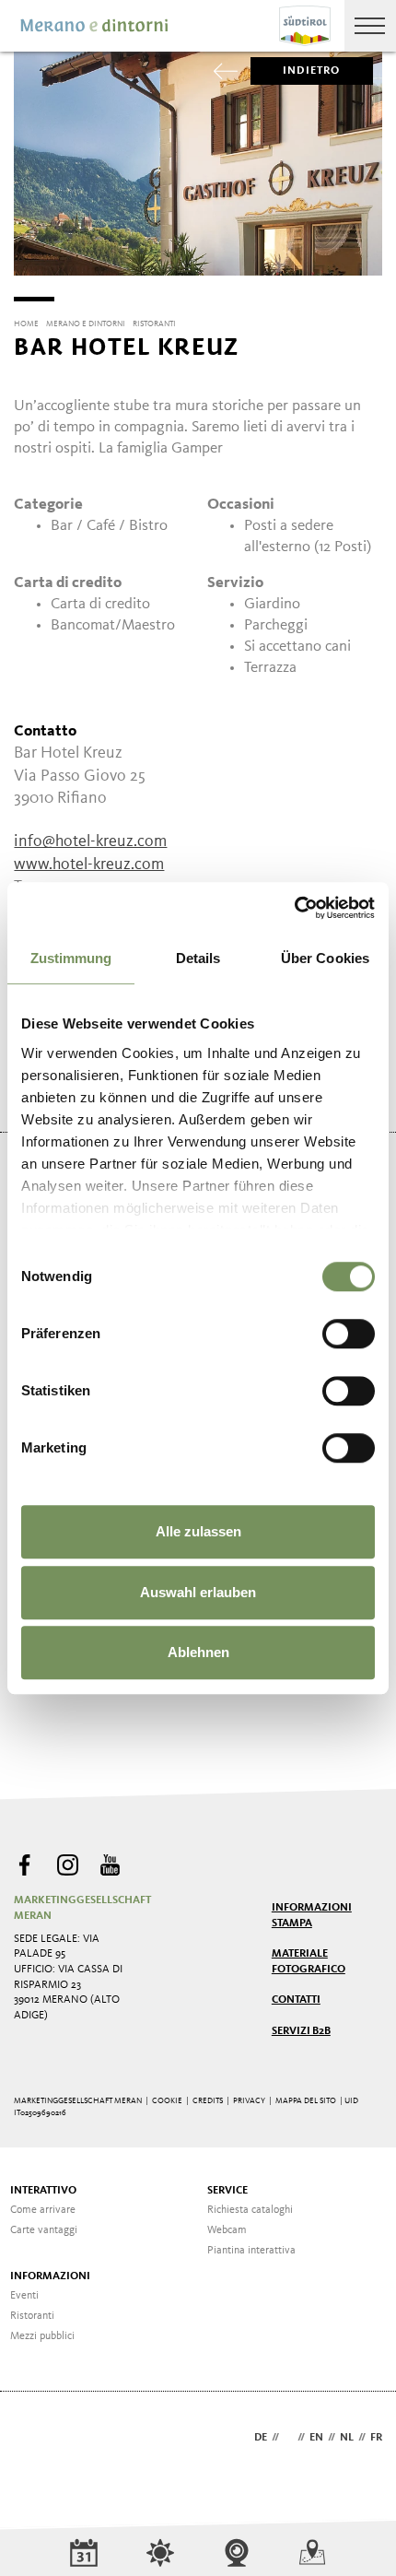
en (316, 2438)
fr (376, 2438)
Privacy (249, 2101)
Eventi (24, 2296)
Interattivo (43, 2191)
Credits (208, 2101)
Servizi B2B (301, 2031)
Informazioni (50, 2276)
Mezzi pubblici (42, 2336)
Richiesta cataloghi (250, 2210)
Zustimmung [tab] (71, 958)
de (261, 2438)
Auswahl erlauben (198, 1592)
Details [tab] (198, 958)
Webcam (227, 2230)
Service (227, 2191)
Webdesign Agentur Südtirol (36, 2439)
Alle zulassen (198, 1531)
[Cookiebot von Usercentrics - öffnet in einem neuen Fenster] (294, 908)
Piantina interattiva (251, 2251)
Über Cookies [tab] (325, 958)
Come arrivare (43, 2210)
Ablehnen (198, 1652)
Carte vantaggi (44, 2230)
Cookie (167, 2101)
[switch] (349, 1334)
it (288, 2438)
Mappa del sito (306, 2101)
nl (347, 2438)
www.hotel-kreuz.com (89, 865)
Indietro (312, 71)
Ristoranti (32, 2316)
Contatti (296, 2000)
